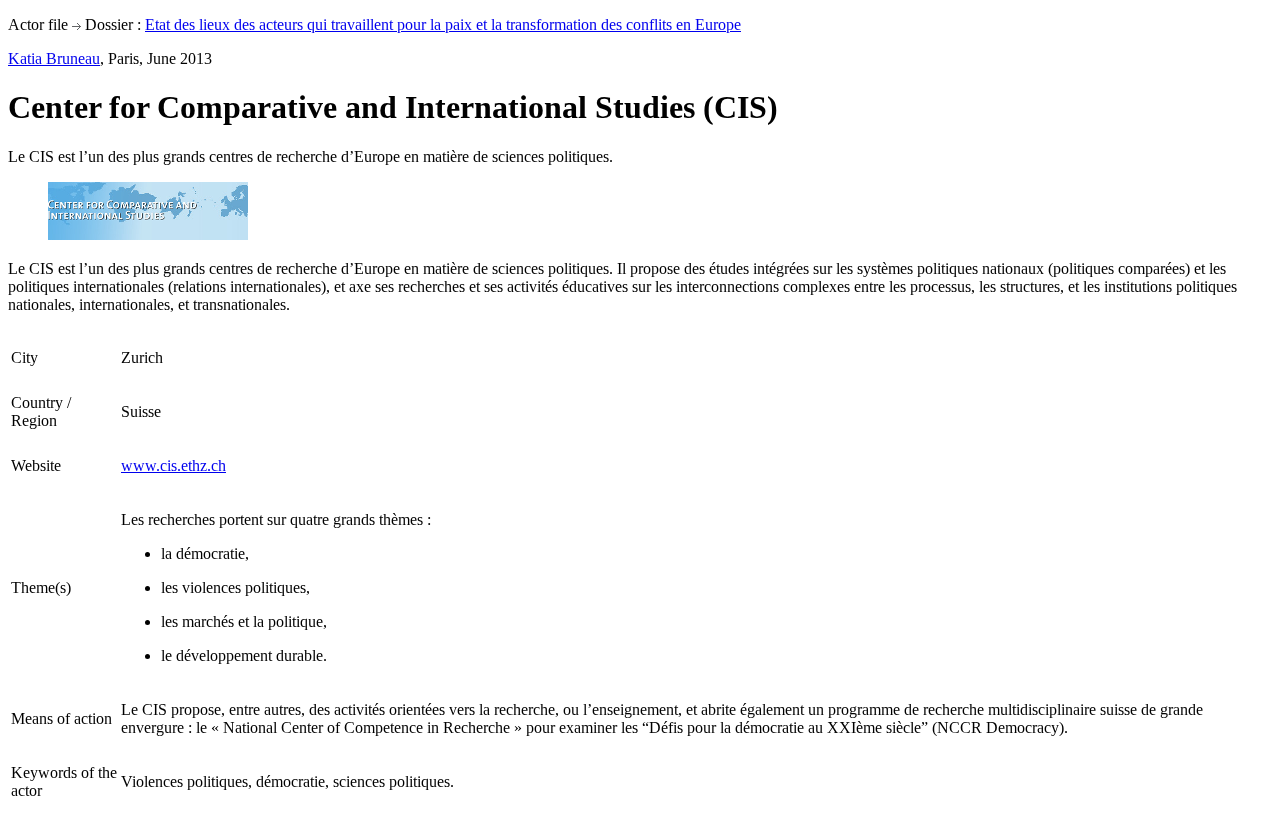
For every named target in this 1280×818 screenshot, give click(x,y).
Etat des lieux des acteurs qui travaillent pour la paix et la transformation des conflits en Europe (443, 24)
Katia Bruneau (54, 58)
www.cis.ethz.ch (173, 465)
